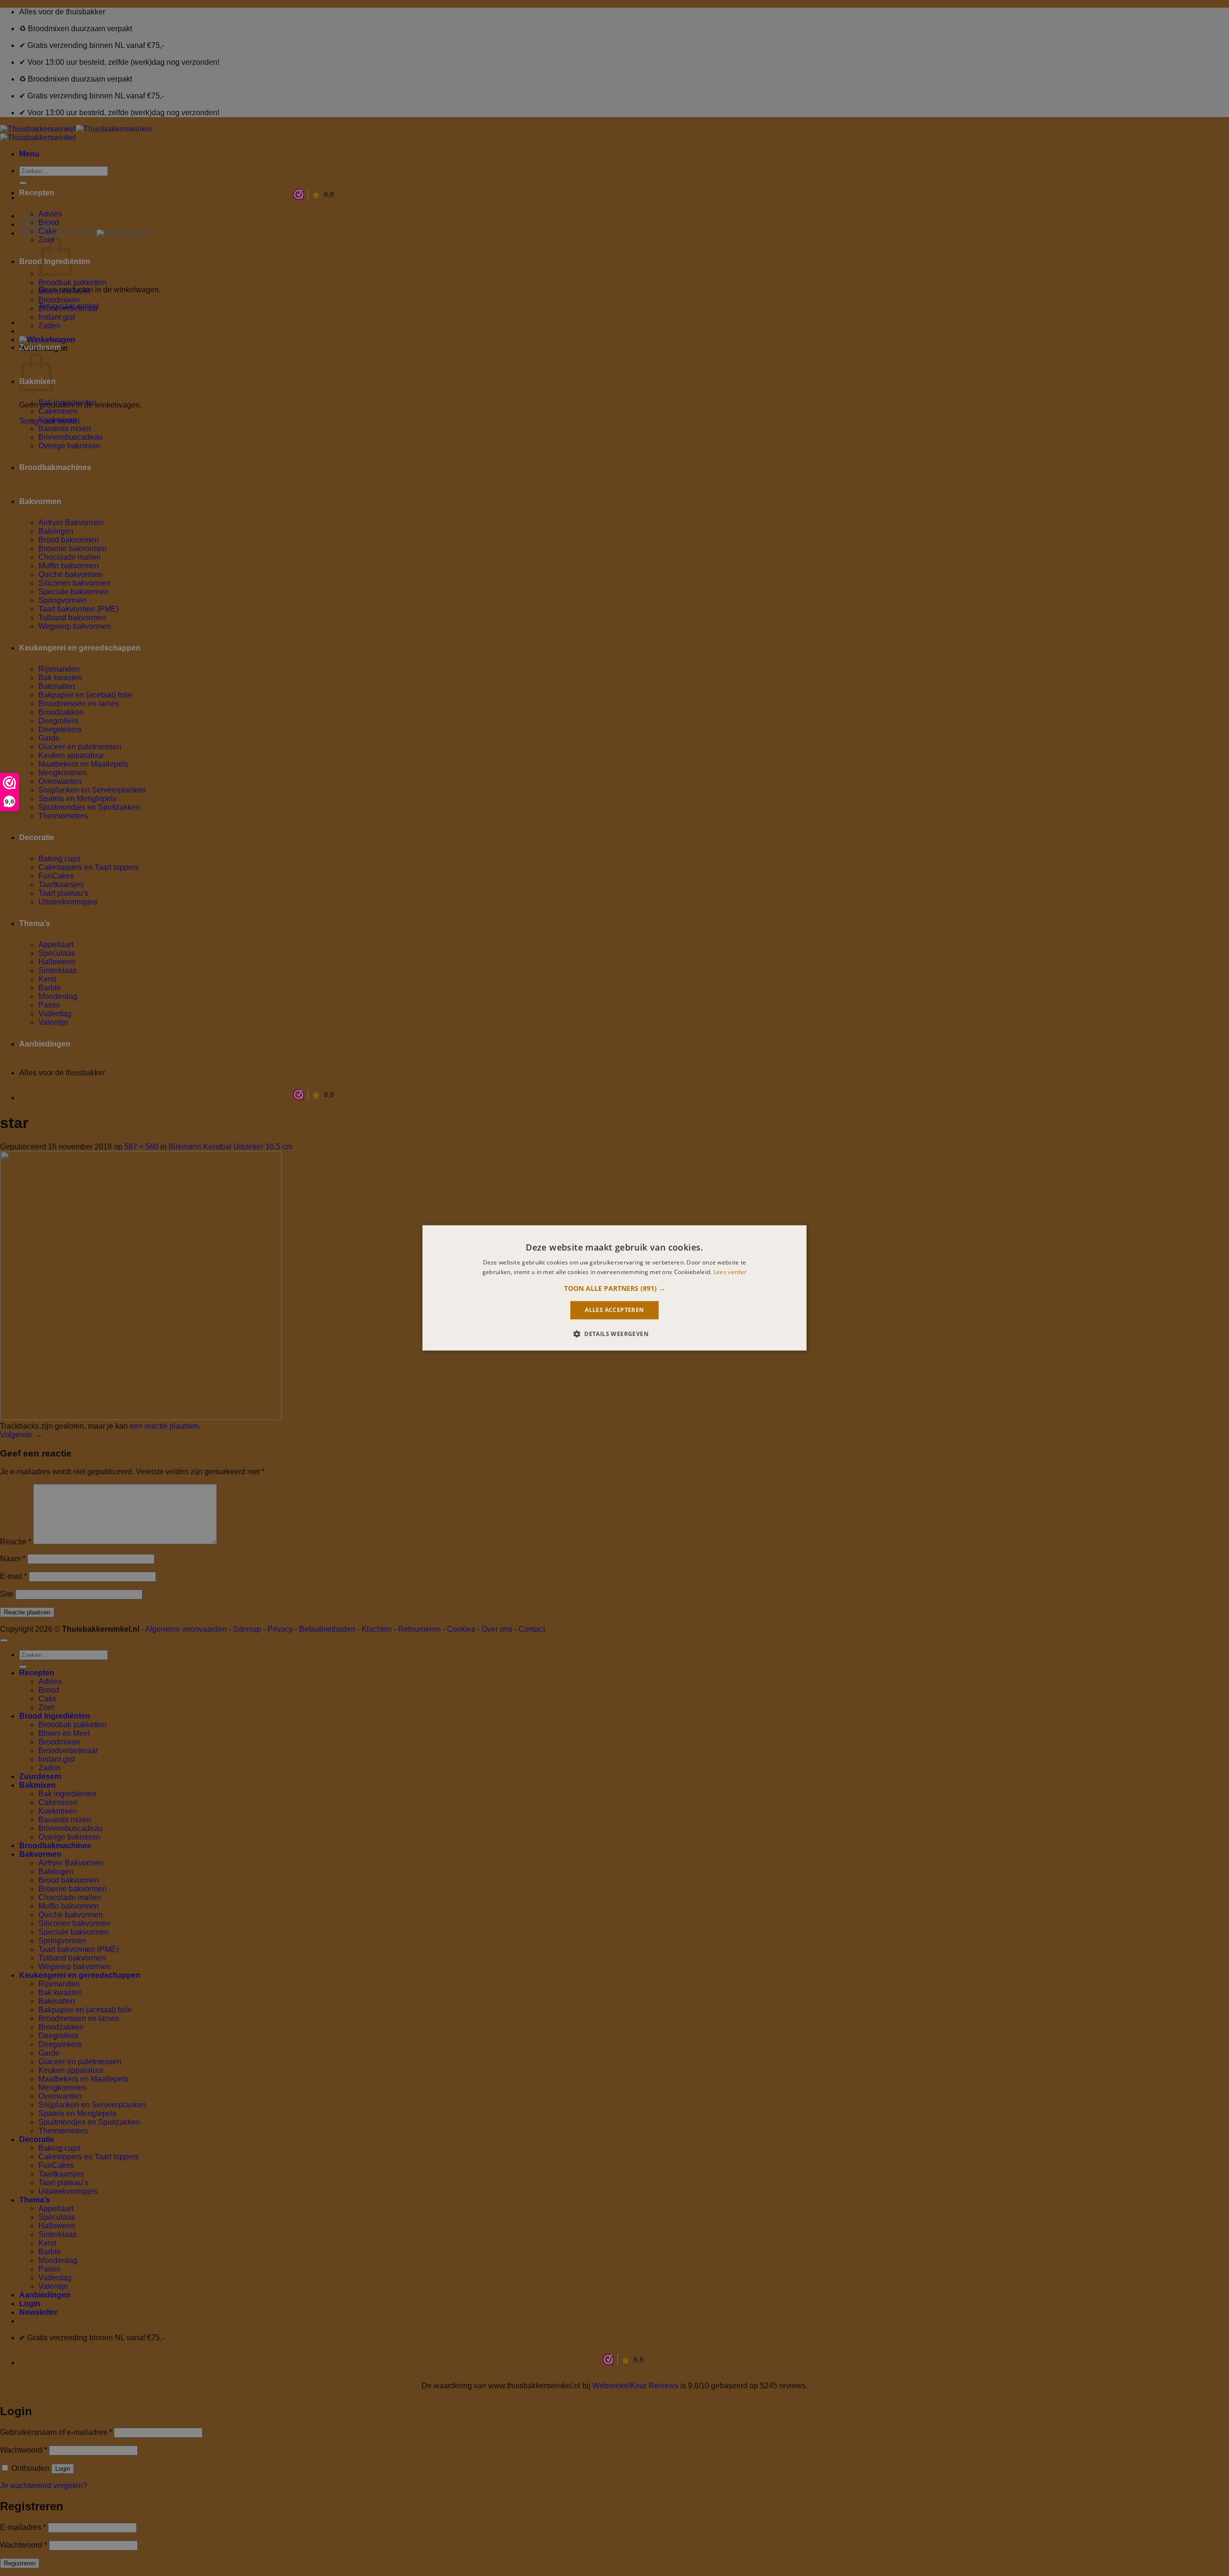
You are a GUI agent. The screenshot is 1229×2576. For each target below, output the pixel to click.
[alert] (614, 1288)
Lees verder (730, 1272)
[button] (615, 1288)
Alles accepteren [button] (614, 1310)
